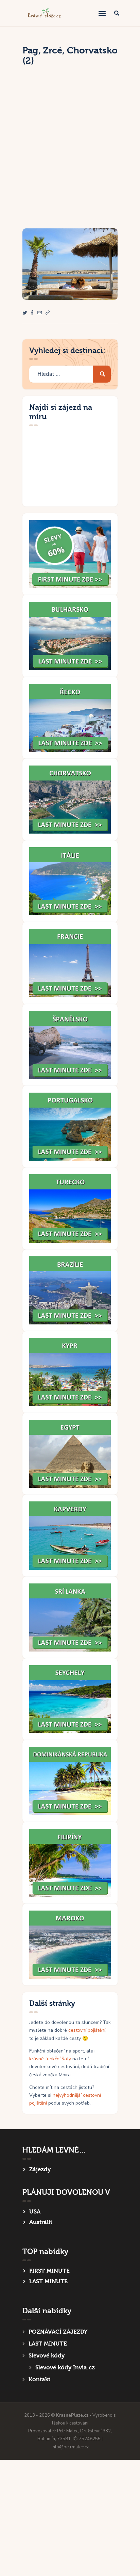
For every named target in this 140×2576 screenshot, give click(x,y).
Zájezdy (40, 2169)
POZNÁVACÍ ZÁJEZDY (58, 2332)
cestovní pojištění (87, 2030)
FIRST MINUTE (49, 2271)
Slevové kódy (47, 2356)
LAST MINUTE (48, 2281)
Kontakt (39, 2379)
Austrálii (41, 2222)
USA (35, 2212)
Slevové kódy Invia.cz (65, 2368)
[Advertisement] (70, 155)
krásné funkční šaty (50, 2059)
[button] (48, 313)
